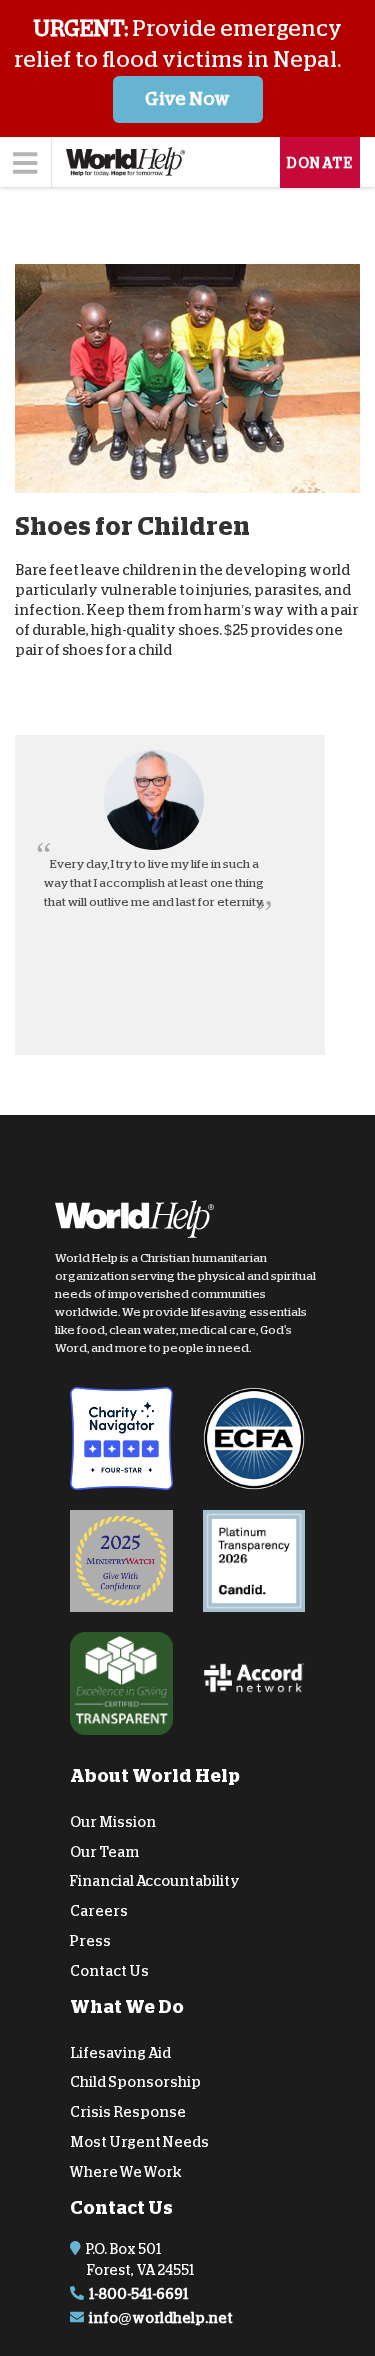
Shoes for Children (132, 525)
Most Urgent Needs (139, 2142)
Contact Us (109, 1971)
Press (90, 1941)
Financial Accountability (155, 1881)
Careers (99, 1911)
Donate (320, 163)
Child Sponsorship (135, 2082)
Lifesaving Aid (120, 2052)
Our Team (104, 1851)
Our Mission (113, 1822)
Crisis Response (128, 2112)
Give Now (187, 99)
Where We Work (126, 2172)
